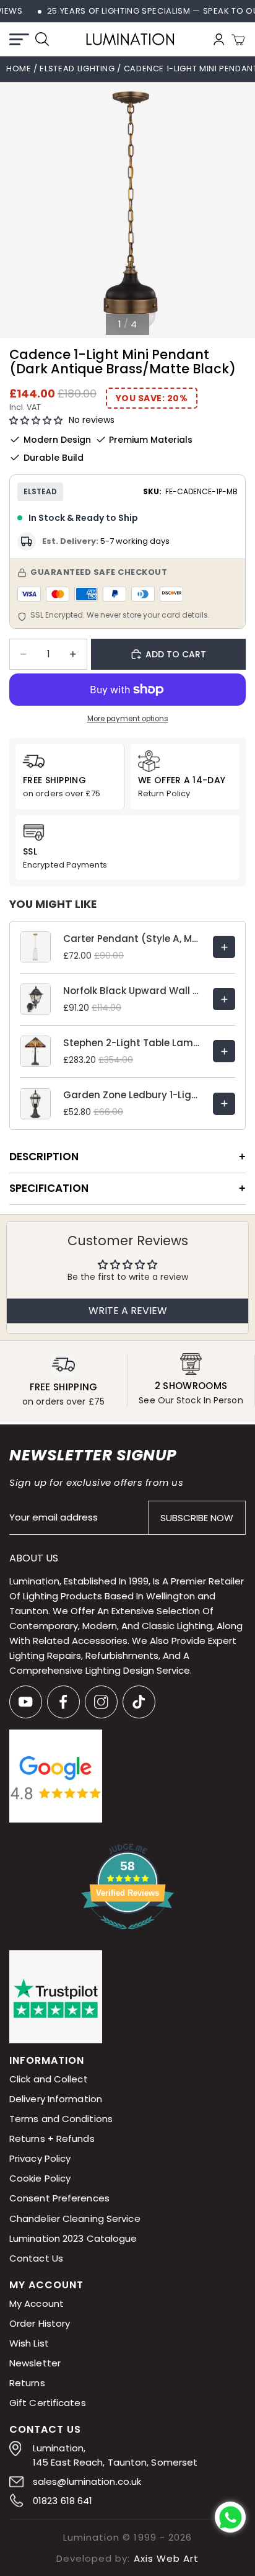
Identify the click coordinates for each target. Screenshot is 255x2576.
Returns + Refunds (52, 2139)
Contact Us (36, 2258)
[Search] (42, 39)
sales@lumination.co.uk (87, 2481)
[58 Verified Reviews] (127, 1936)
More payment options (128, 719)
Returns (27, 2383)
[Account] (219, 39)
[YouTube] (26, 1702)
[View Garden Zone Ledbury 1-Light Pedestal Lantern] (224, 1104)
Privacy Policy (40, 2159)
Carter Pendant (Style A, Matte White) (132, 939)
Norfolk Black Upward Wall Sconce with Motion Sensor (132, 991)
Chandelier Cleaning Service (75, 2218)
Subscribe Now (197, 1518)
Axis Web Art (166, 2558)
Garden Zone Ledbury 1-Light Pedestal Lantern (132, 1095)
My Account (37, 2303)
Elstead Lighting (78, 69)
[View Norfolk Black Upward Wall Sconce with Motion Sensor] (224, 999)
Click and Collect (49, 2080)
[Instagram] (101, 1702)
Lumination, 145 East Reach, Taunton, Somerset (115, 2455)
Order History (40, 2323)
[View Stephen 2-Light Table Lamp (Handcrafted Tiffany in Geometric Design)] (224, 1051)
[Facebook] (63, 1702)
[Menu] (19, 39)
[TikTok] (139, 1702)
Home (19, 69)
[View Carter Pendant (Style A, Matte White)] (224, 947)
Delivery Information (56, 2099)
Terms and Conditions (61, 2119)
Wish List (29, 2343)
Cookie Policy (40, 2179)
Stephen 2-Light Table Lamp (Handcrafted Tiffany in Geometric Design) (132, 1043)
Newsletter (35, 2363)
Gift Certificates (48, 2403)
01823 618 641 (63, 2501)
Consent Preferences (59, 2199)
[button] (36, 421)
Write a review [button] (128, 1311)
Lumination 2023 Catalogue (73, 2238)
